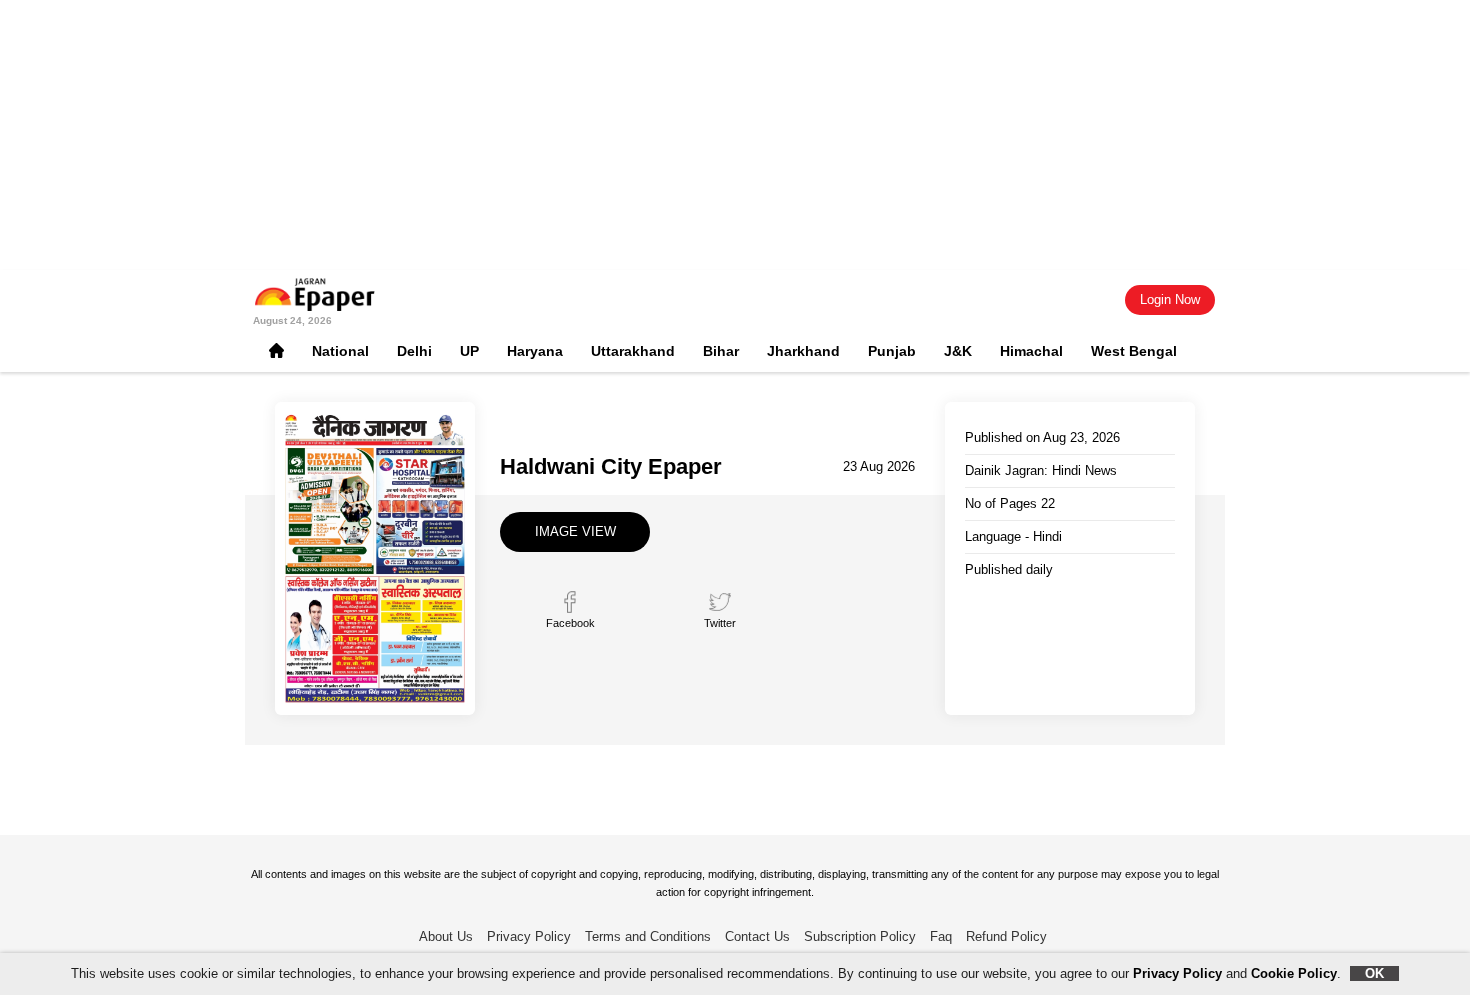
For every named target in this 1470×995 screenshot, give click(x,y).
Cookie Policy (1294, 973)
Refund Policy (1006, 936)
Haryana (535, 351)
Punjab (892, 351)
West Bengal (1134, 351)
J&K (958, 351)
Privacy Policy (529, 936)
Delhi (414, 351)
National (340, 351)
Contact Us (757, 936)
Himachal (1031, 351)
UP (469, 351)
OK (1374, 973)
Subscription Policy (860, 936)
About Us (446, 936)
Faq (941, 936)
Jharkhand (803, 351)
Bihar (721, 351)
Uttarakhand (633, 351)
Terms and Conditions (648, 936)
